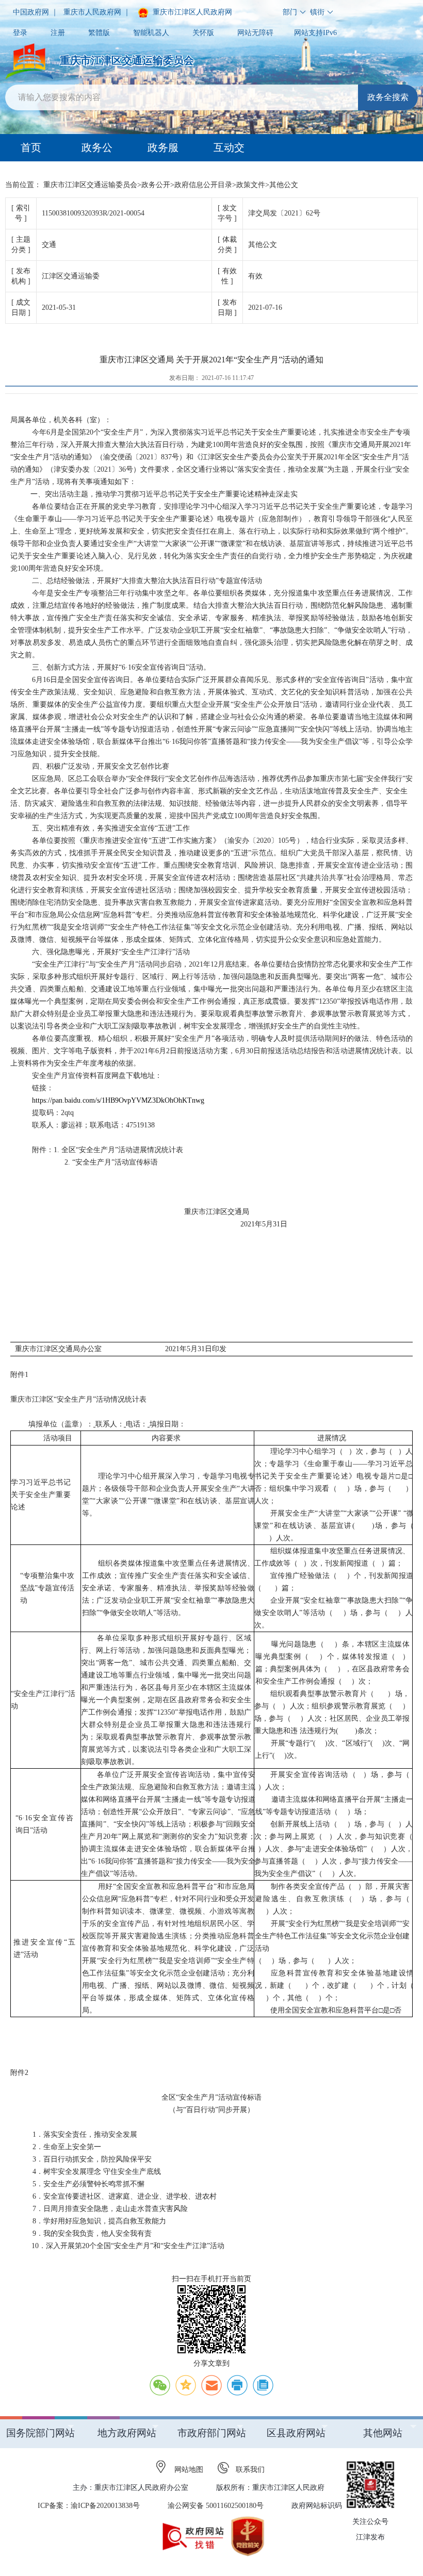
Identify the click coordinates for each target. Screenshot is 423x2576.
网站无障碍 (255, 33)
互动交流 (229, 152)
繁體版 (99, 33)
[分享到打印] (237, 2385)
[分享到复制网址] (263, 2385)
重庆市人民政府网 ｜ (97, 12)
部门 (290, 12)
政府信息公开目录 (203, 185)
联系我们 (250, 2470)
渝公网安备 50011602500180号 (216, 2506)
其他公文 (284, 185)
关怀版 (203, 33)
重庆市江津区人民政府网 (191, 12)
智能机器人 (151, 33)
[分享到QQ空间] (186, 2385)
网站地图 (189, 2470)
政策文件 (251, 185)
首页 (31, 147)
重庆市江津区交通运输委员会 (90, 185)
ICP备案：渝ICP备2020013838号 (89, 2506)
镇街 (317, 12)
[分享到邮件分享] (211, 2385)
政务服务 (163, 152)
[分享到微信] (160, 2385)
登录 (20, 33)
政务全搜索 (388, 97)
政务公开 (97, 152)
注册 (58, 33)
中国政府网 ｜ (36, 12)
